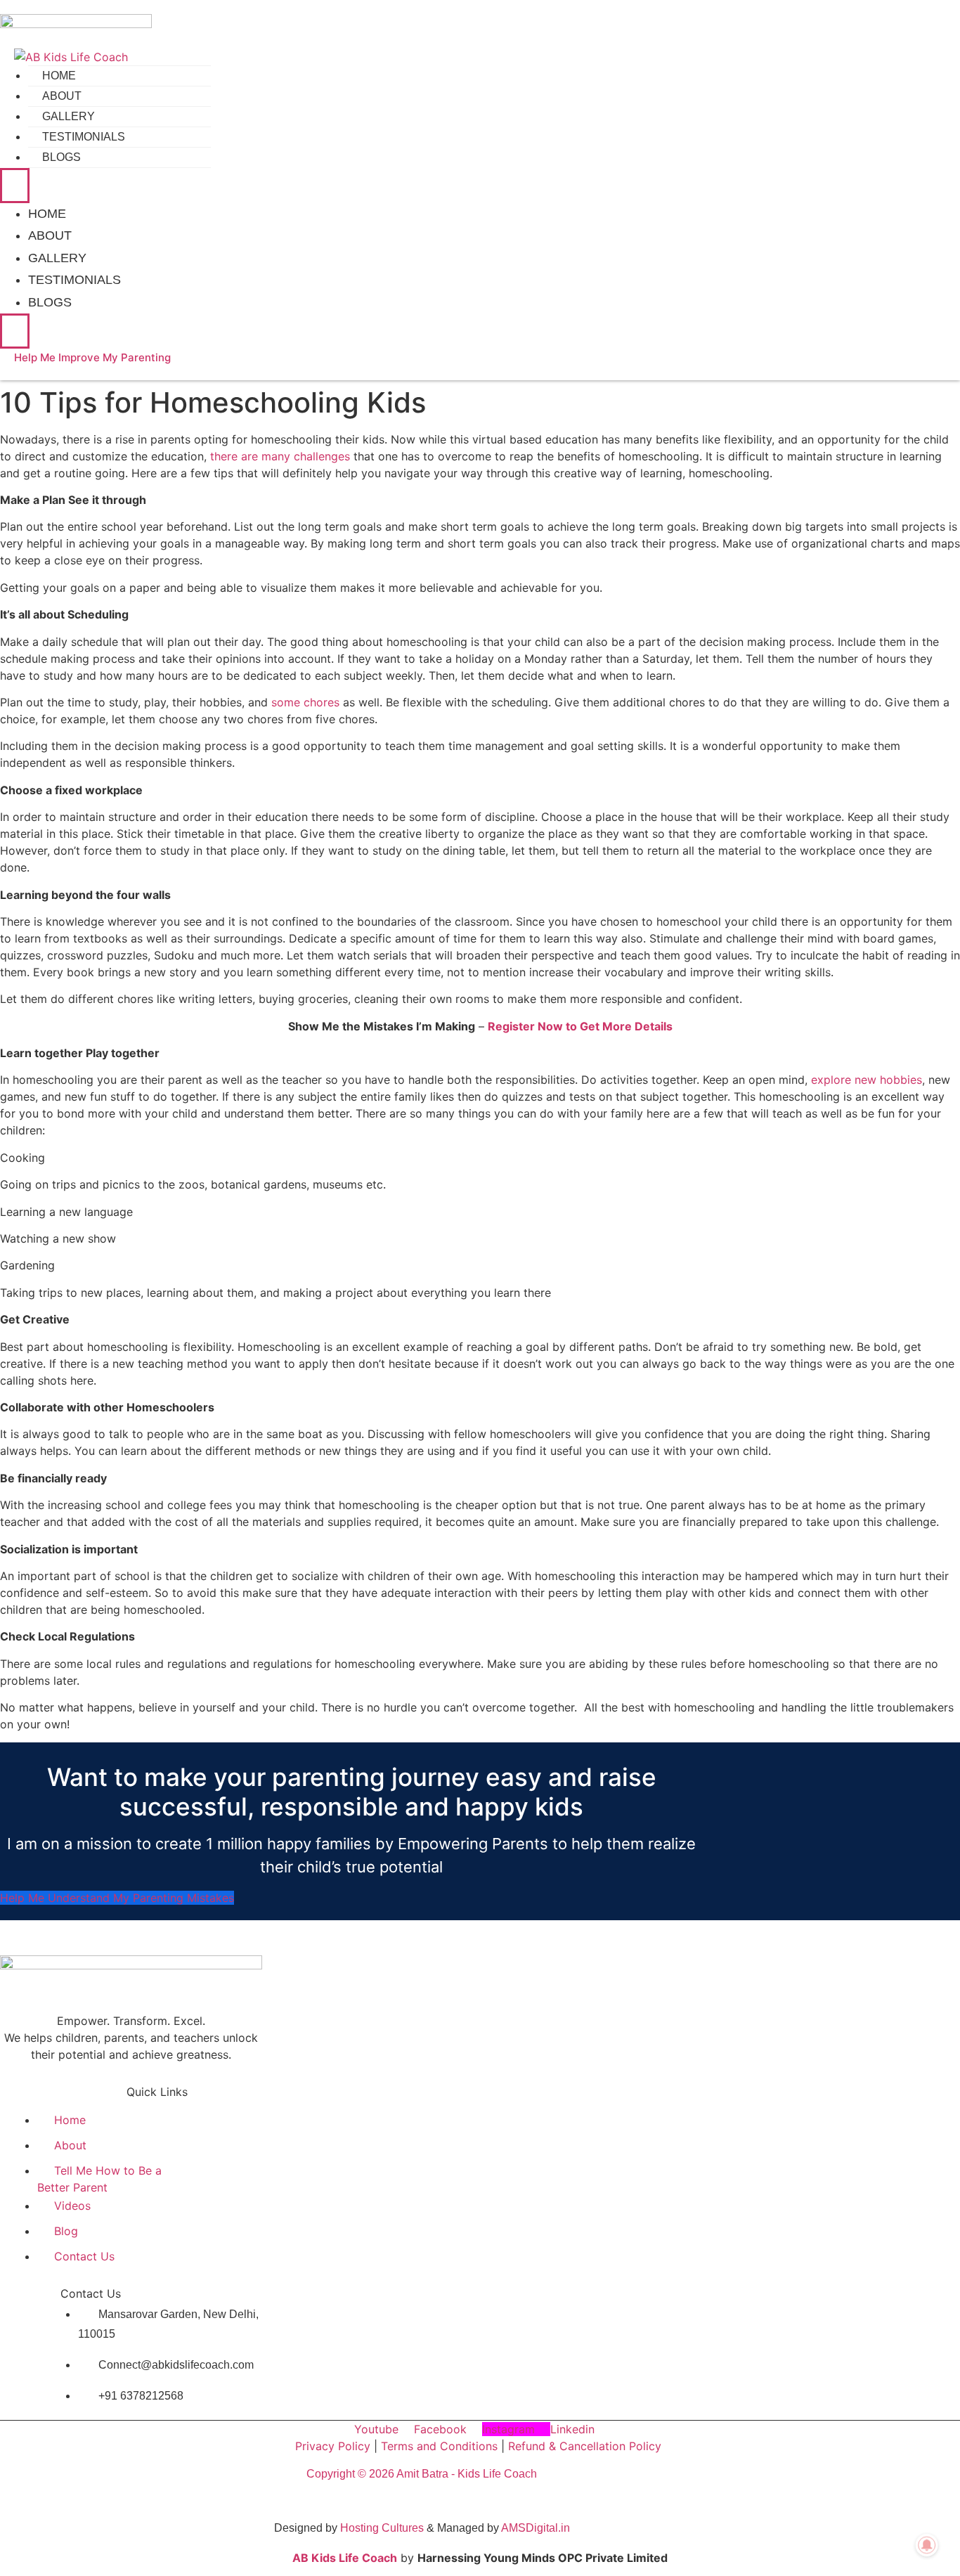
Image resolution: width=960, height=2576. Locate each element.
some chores (305, 702)
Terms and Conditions (439, 2446)
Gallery (69, 116)
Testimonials (84, 137)
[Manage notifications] (927, 2545)
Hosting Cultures (382, 2528)
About (62, 96)
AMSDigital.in (536, 2528)
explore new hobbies (867, 1080)
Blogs (61, 157)
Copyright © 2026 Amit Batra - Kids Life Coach (422, 2474)
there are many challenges (280, 456)
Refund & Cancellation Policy (585, 2446)
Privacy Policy (333, 2446)
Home (59, 76)
